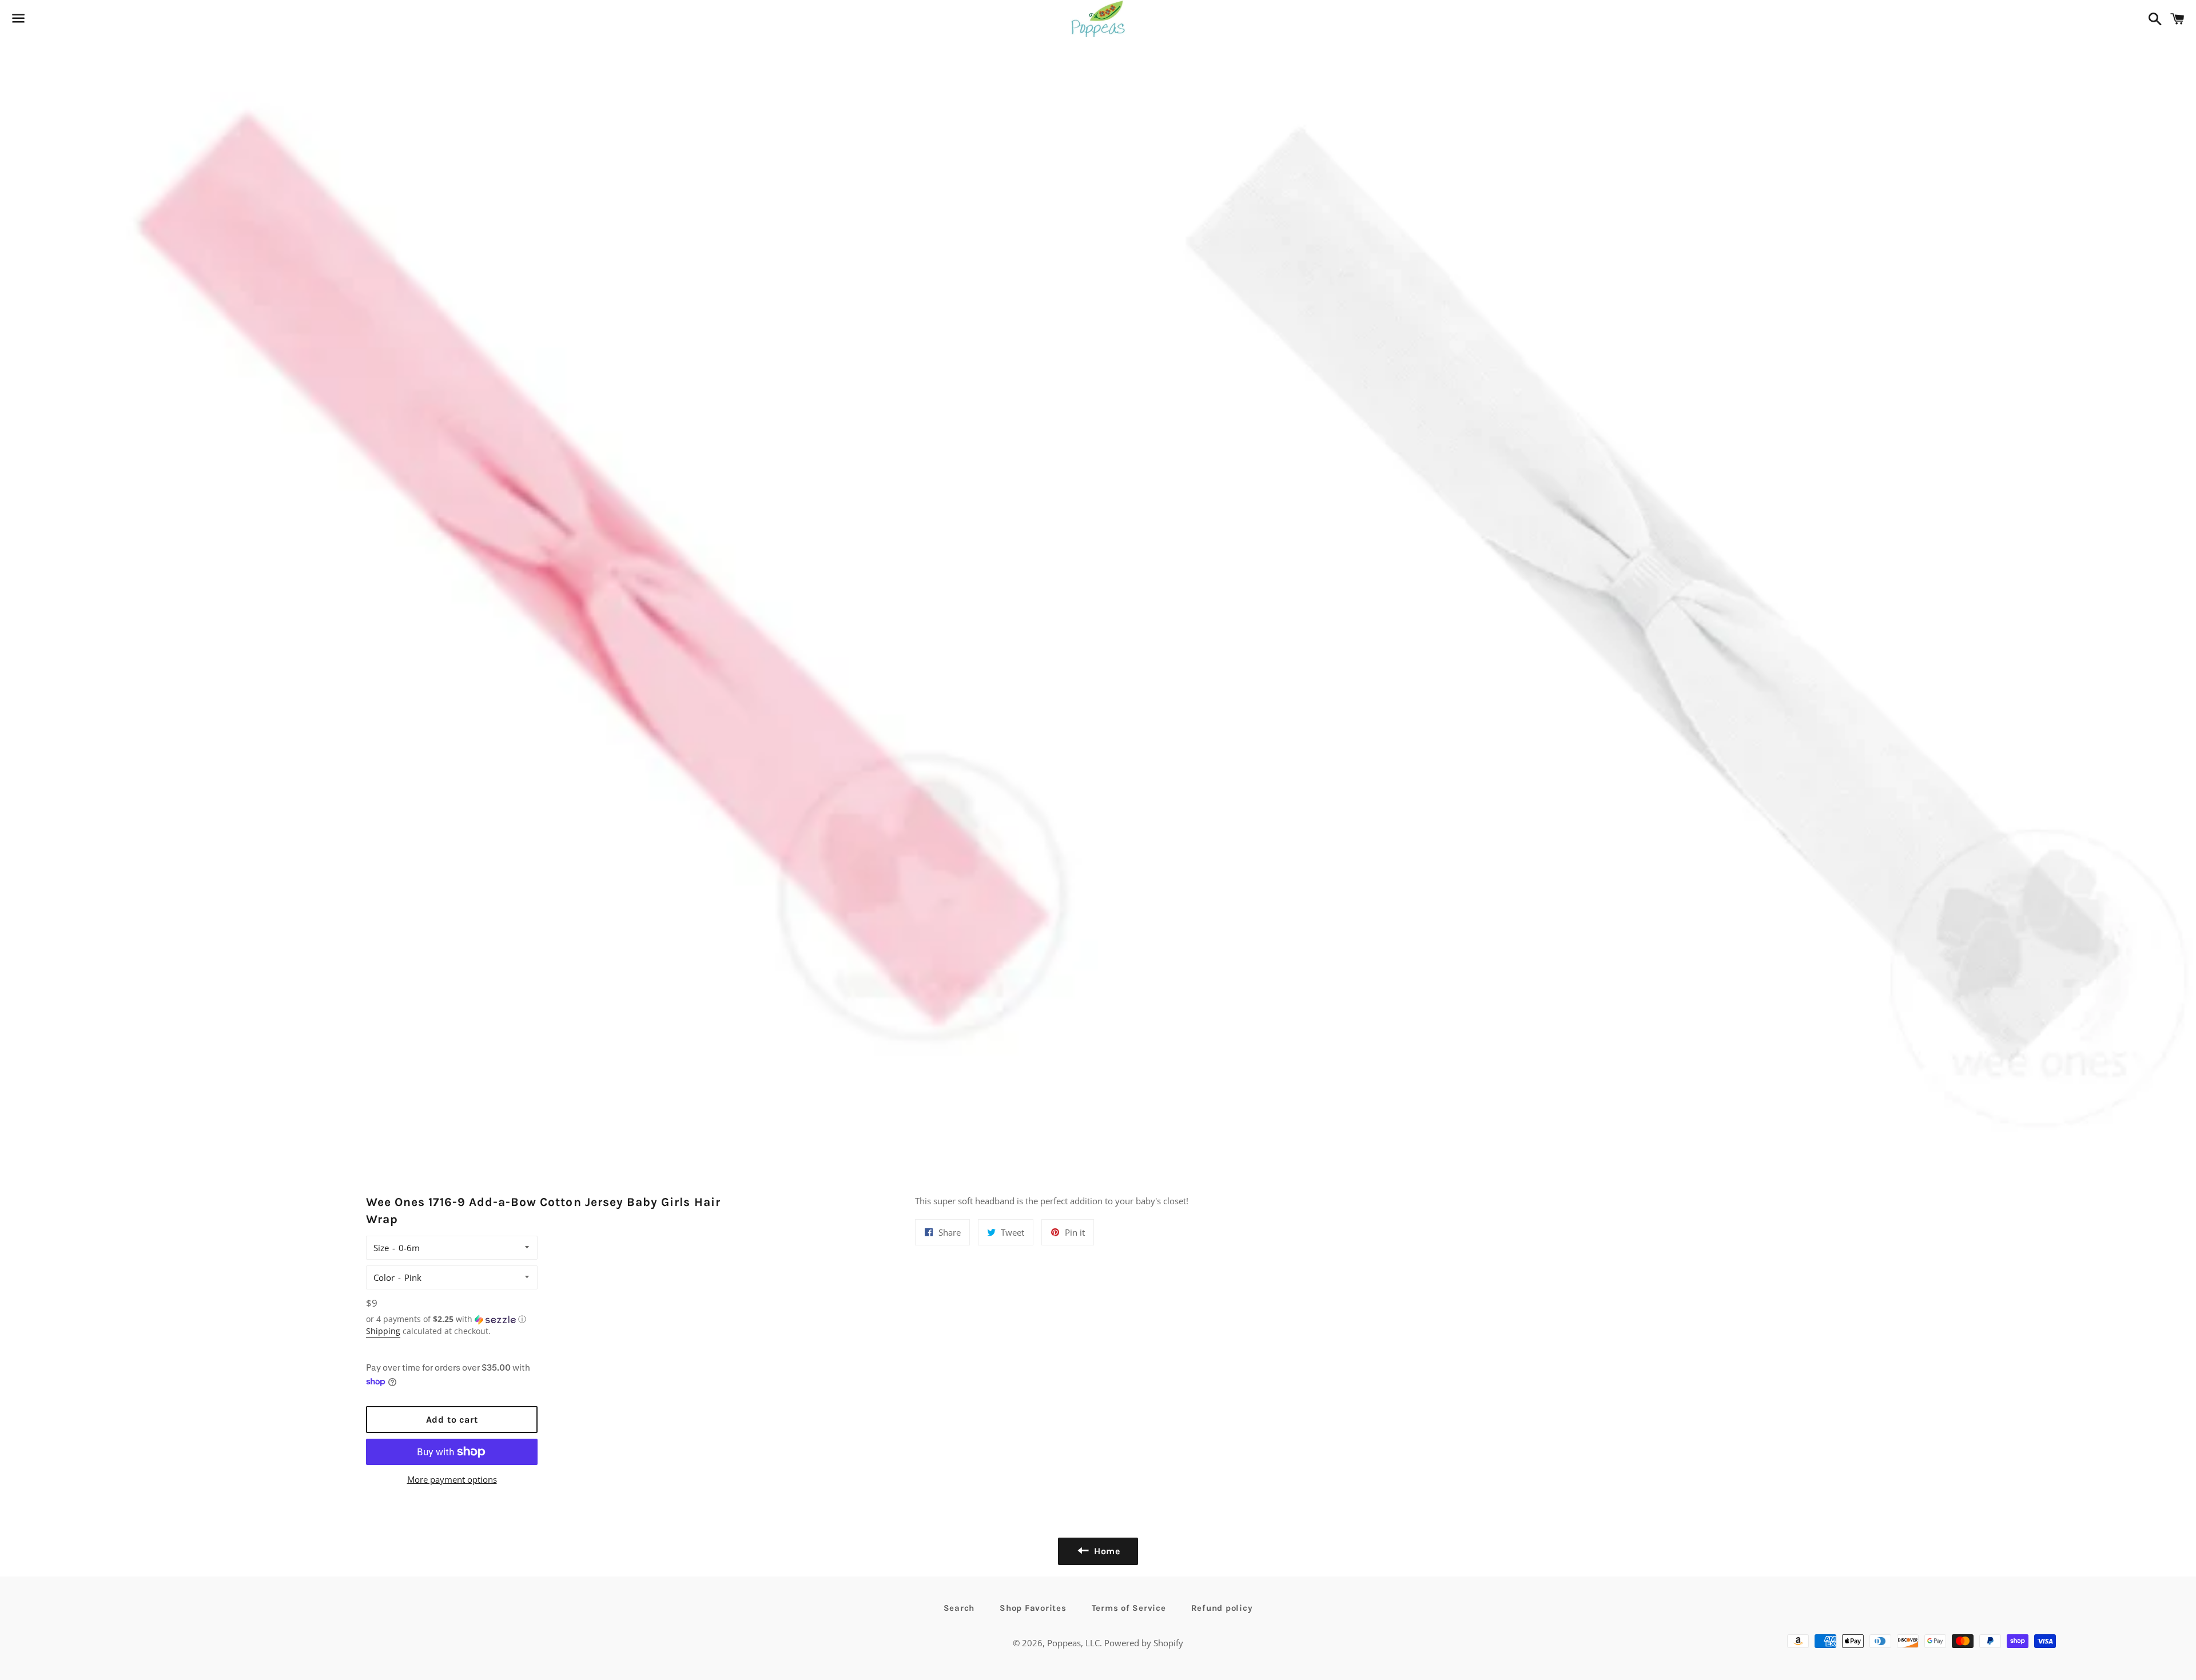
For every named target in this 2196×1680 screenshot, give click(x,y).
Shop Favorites (1033, 1608)
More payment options (452, 1479)
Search (959, 1608)
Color (384, 1277)
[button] (452, 1319)
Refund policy (1222, 1608)
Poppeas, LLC (1073, 1643)
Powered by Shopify (1144, 1643)
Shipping (383, 1331)
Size (381, 1248)
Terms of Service (1129, 1608)
